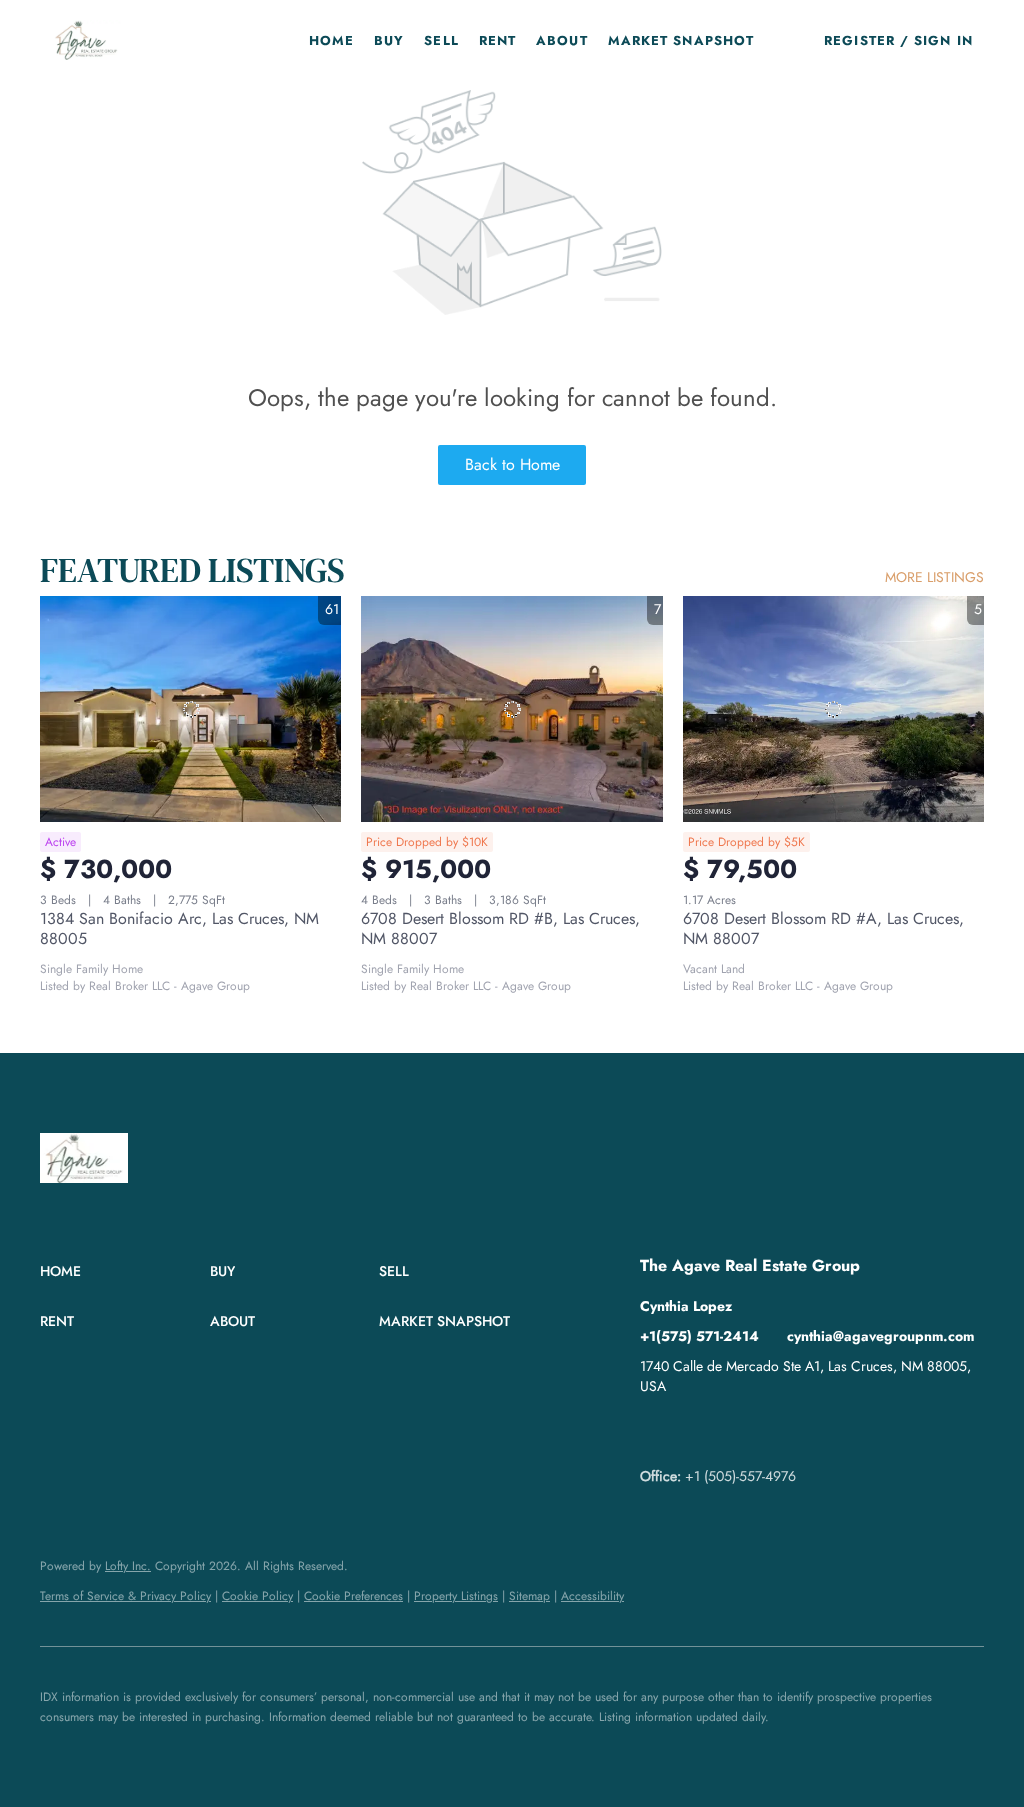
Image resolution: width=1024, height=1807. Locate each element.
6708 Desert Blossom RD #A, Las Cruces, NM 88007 (823, 928)
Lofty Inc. (128, 1566)
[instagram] (735, 1431)
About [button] (562, 40)
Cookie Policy (257, 1596)
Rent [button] (497, 40)
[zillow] (695, 1431)
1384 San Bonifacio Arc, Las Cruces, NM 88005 (179, 928)
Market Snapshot (681, 40)
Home (331, 40)
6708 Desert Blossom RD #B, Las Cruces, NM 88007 (500, 928)
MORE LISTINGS (934, 577)
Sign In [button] (943, 40)
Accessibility (592, 1596)
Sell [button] (441, 40)
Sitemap (529, 1596)
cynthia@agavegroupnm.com (880, 1336)
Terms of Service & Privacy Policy (125, 1596)
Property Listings (456, 1596)
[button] (86, 40)
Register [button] (859, 40)
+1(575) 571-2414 (699, 1336)
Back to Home (512, 464)
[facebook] (655, 1431)
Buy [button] (389, 40)
